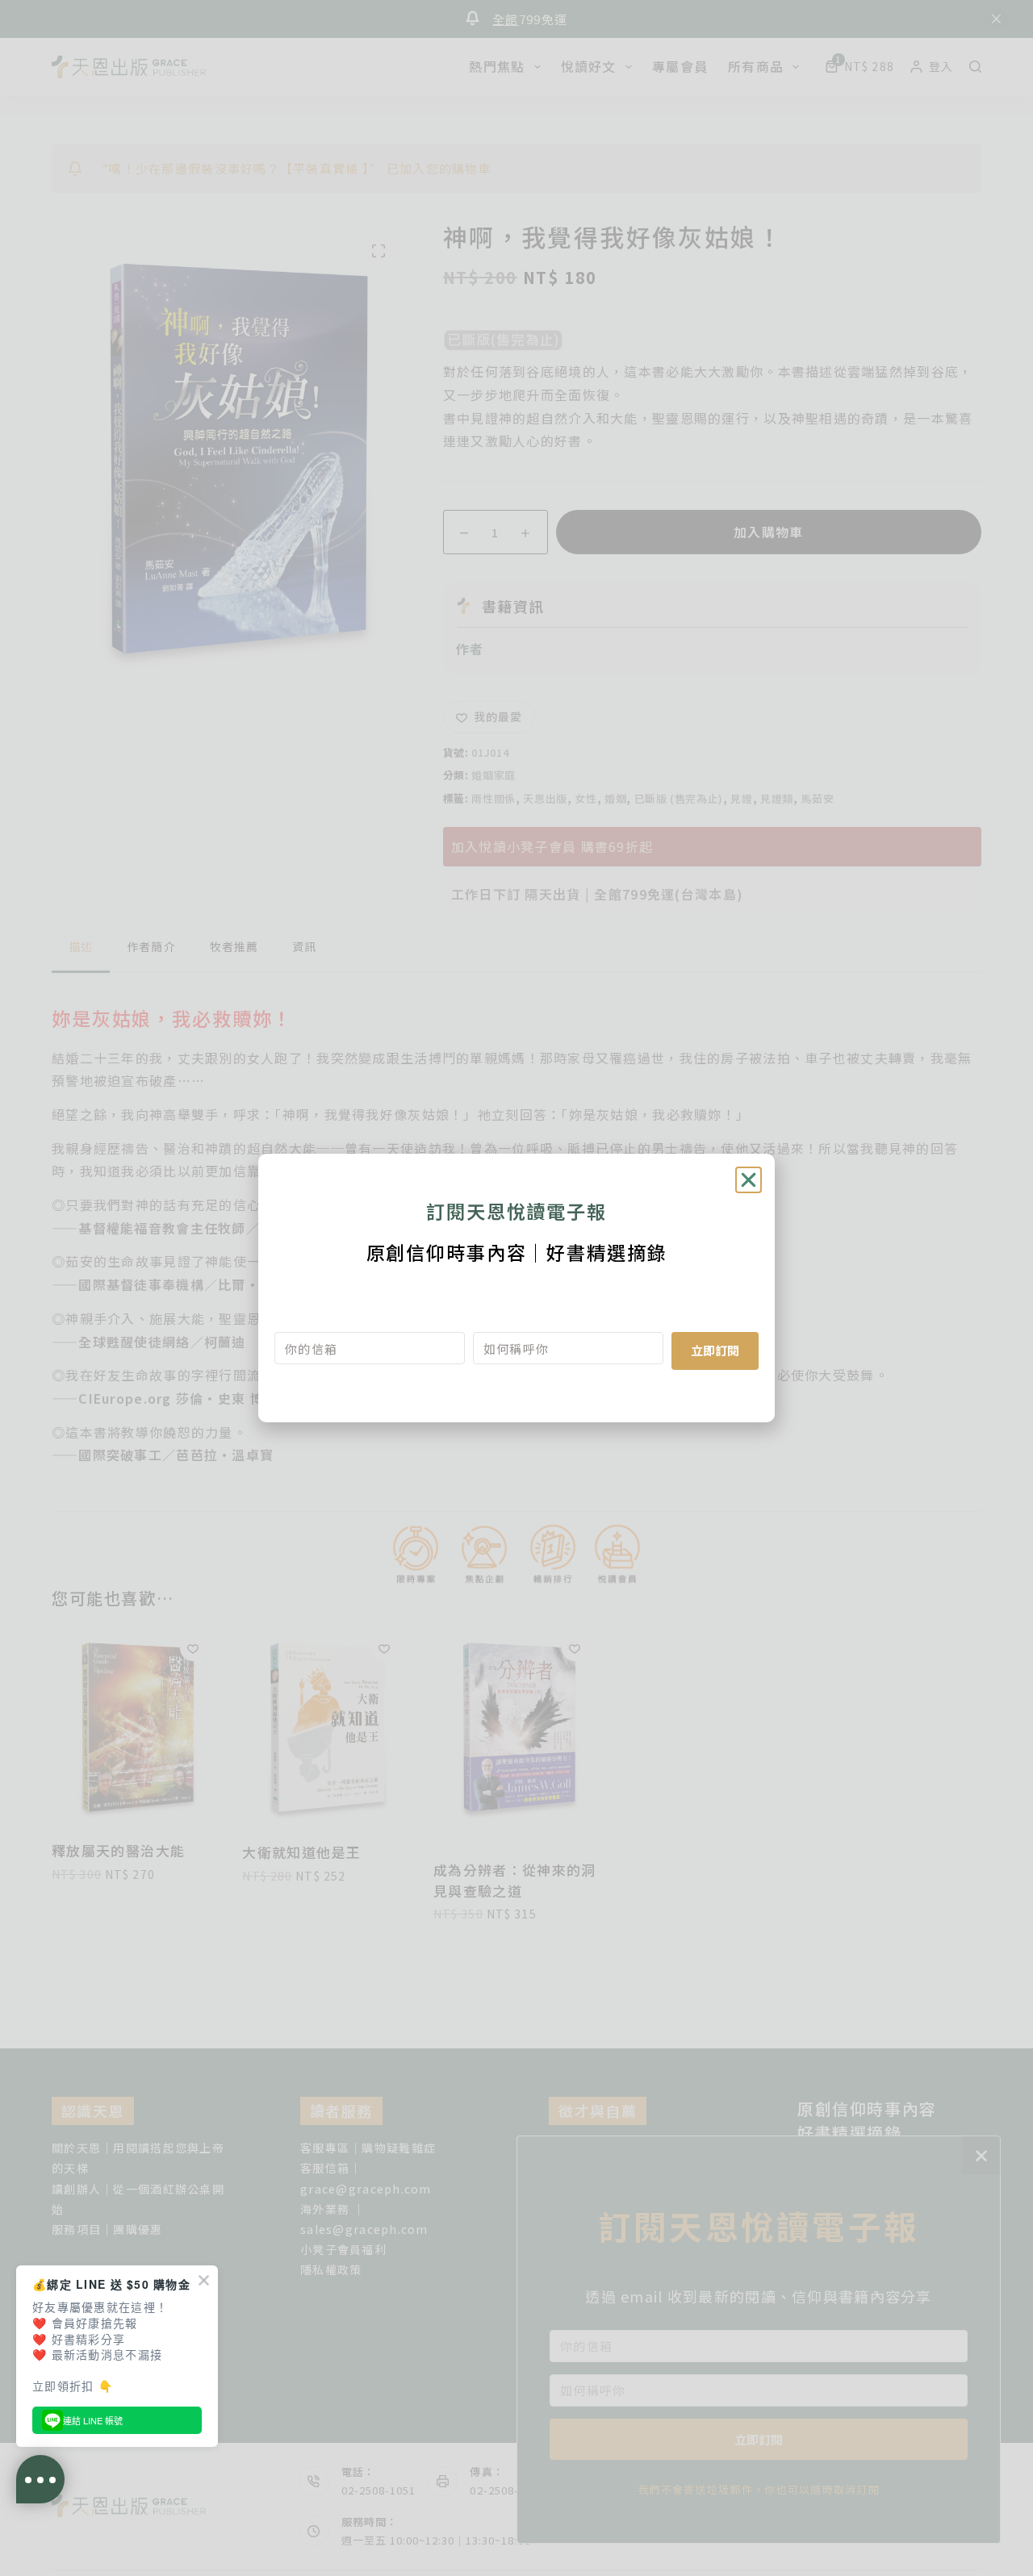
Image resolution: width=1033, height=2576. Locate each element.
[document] (516, 1288)
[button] (749, 1180)
